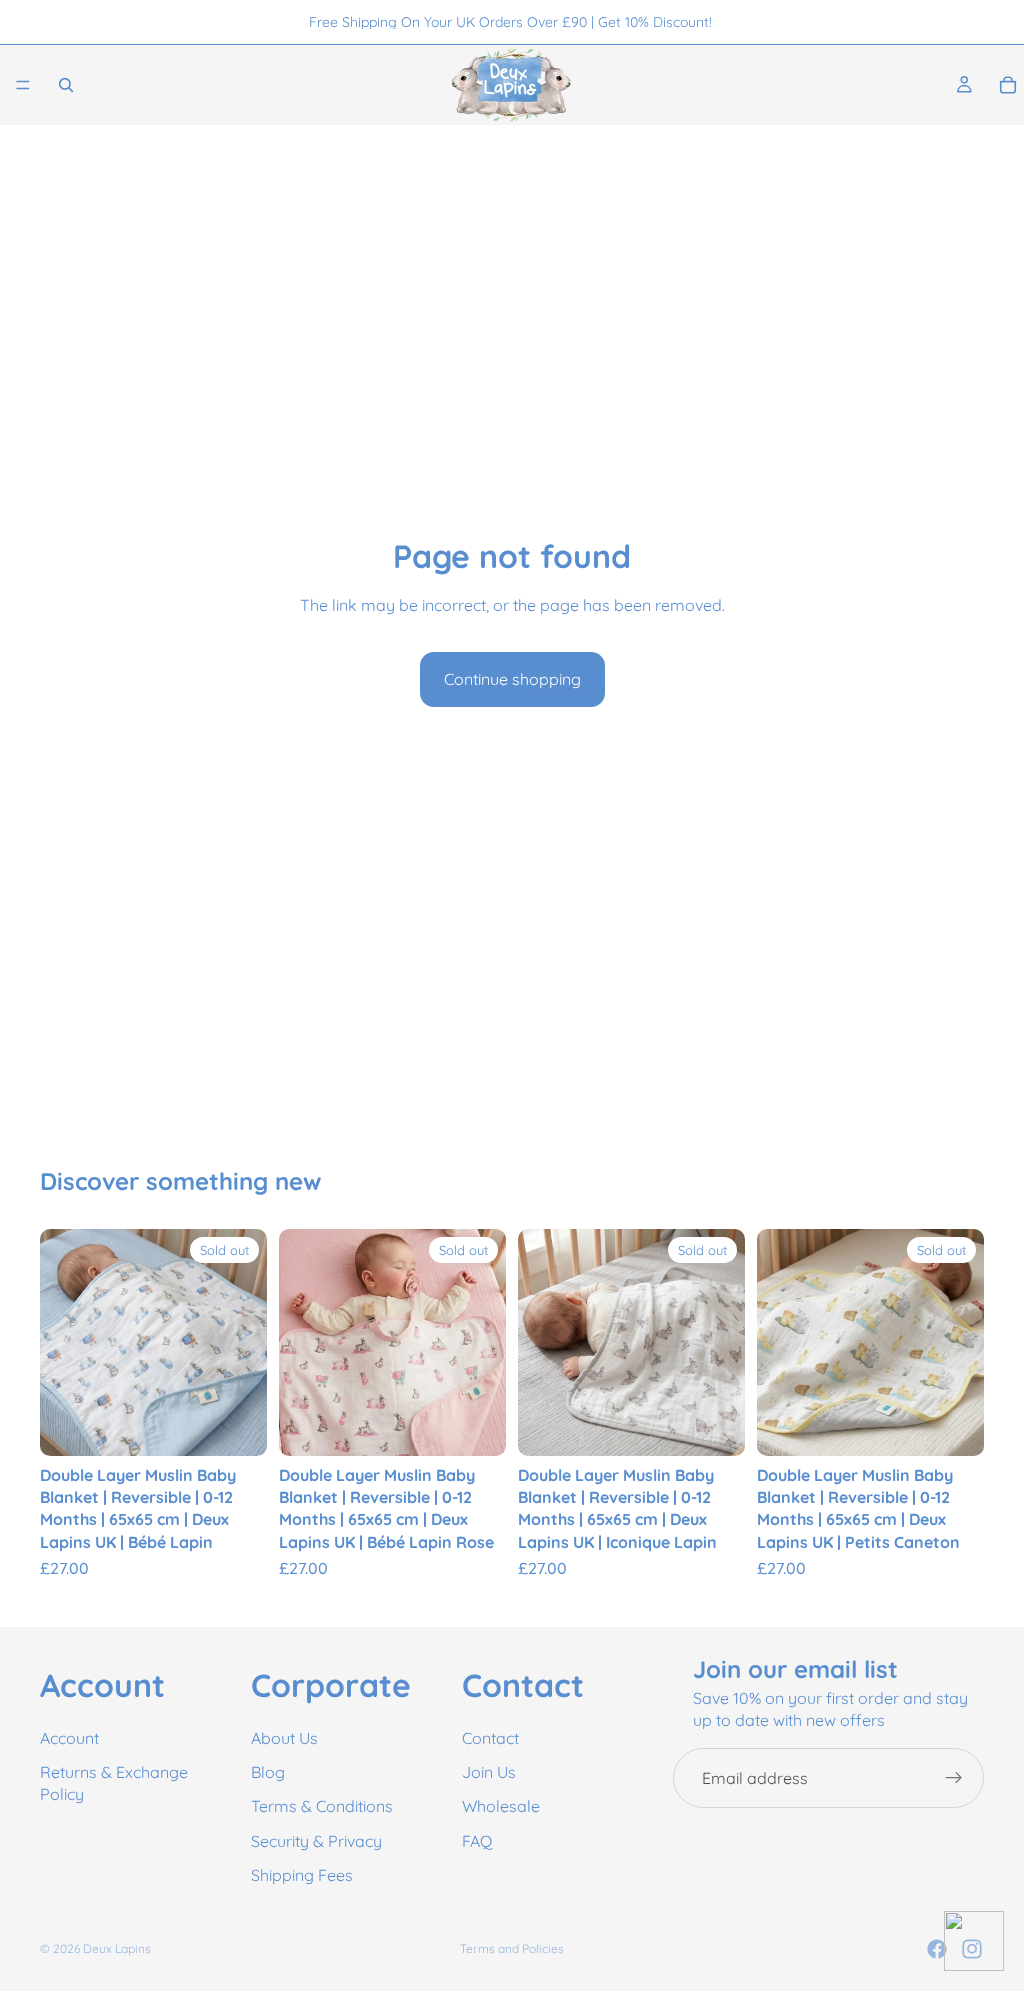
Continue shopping (512, 679)
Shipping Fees (302, 1876)
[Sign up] (954, 1778)
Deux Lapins (117, 1948)
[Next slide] (245, 1342)
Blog (268, 1772)
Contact (490, 1738)
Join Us (489, 1772)
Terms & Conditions (322, 1807)
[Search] (66, 85)
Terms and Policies (512, 1948)
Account (69, 1738)
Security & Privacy (316, 1841)
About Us (284, 1738)
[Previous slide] (62, 1342)
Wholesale (501, 1807)
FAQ (477, 1841)
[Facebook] (937, 1949)
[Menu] (23, 85)
